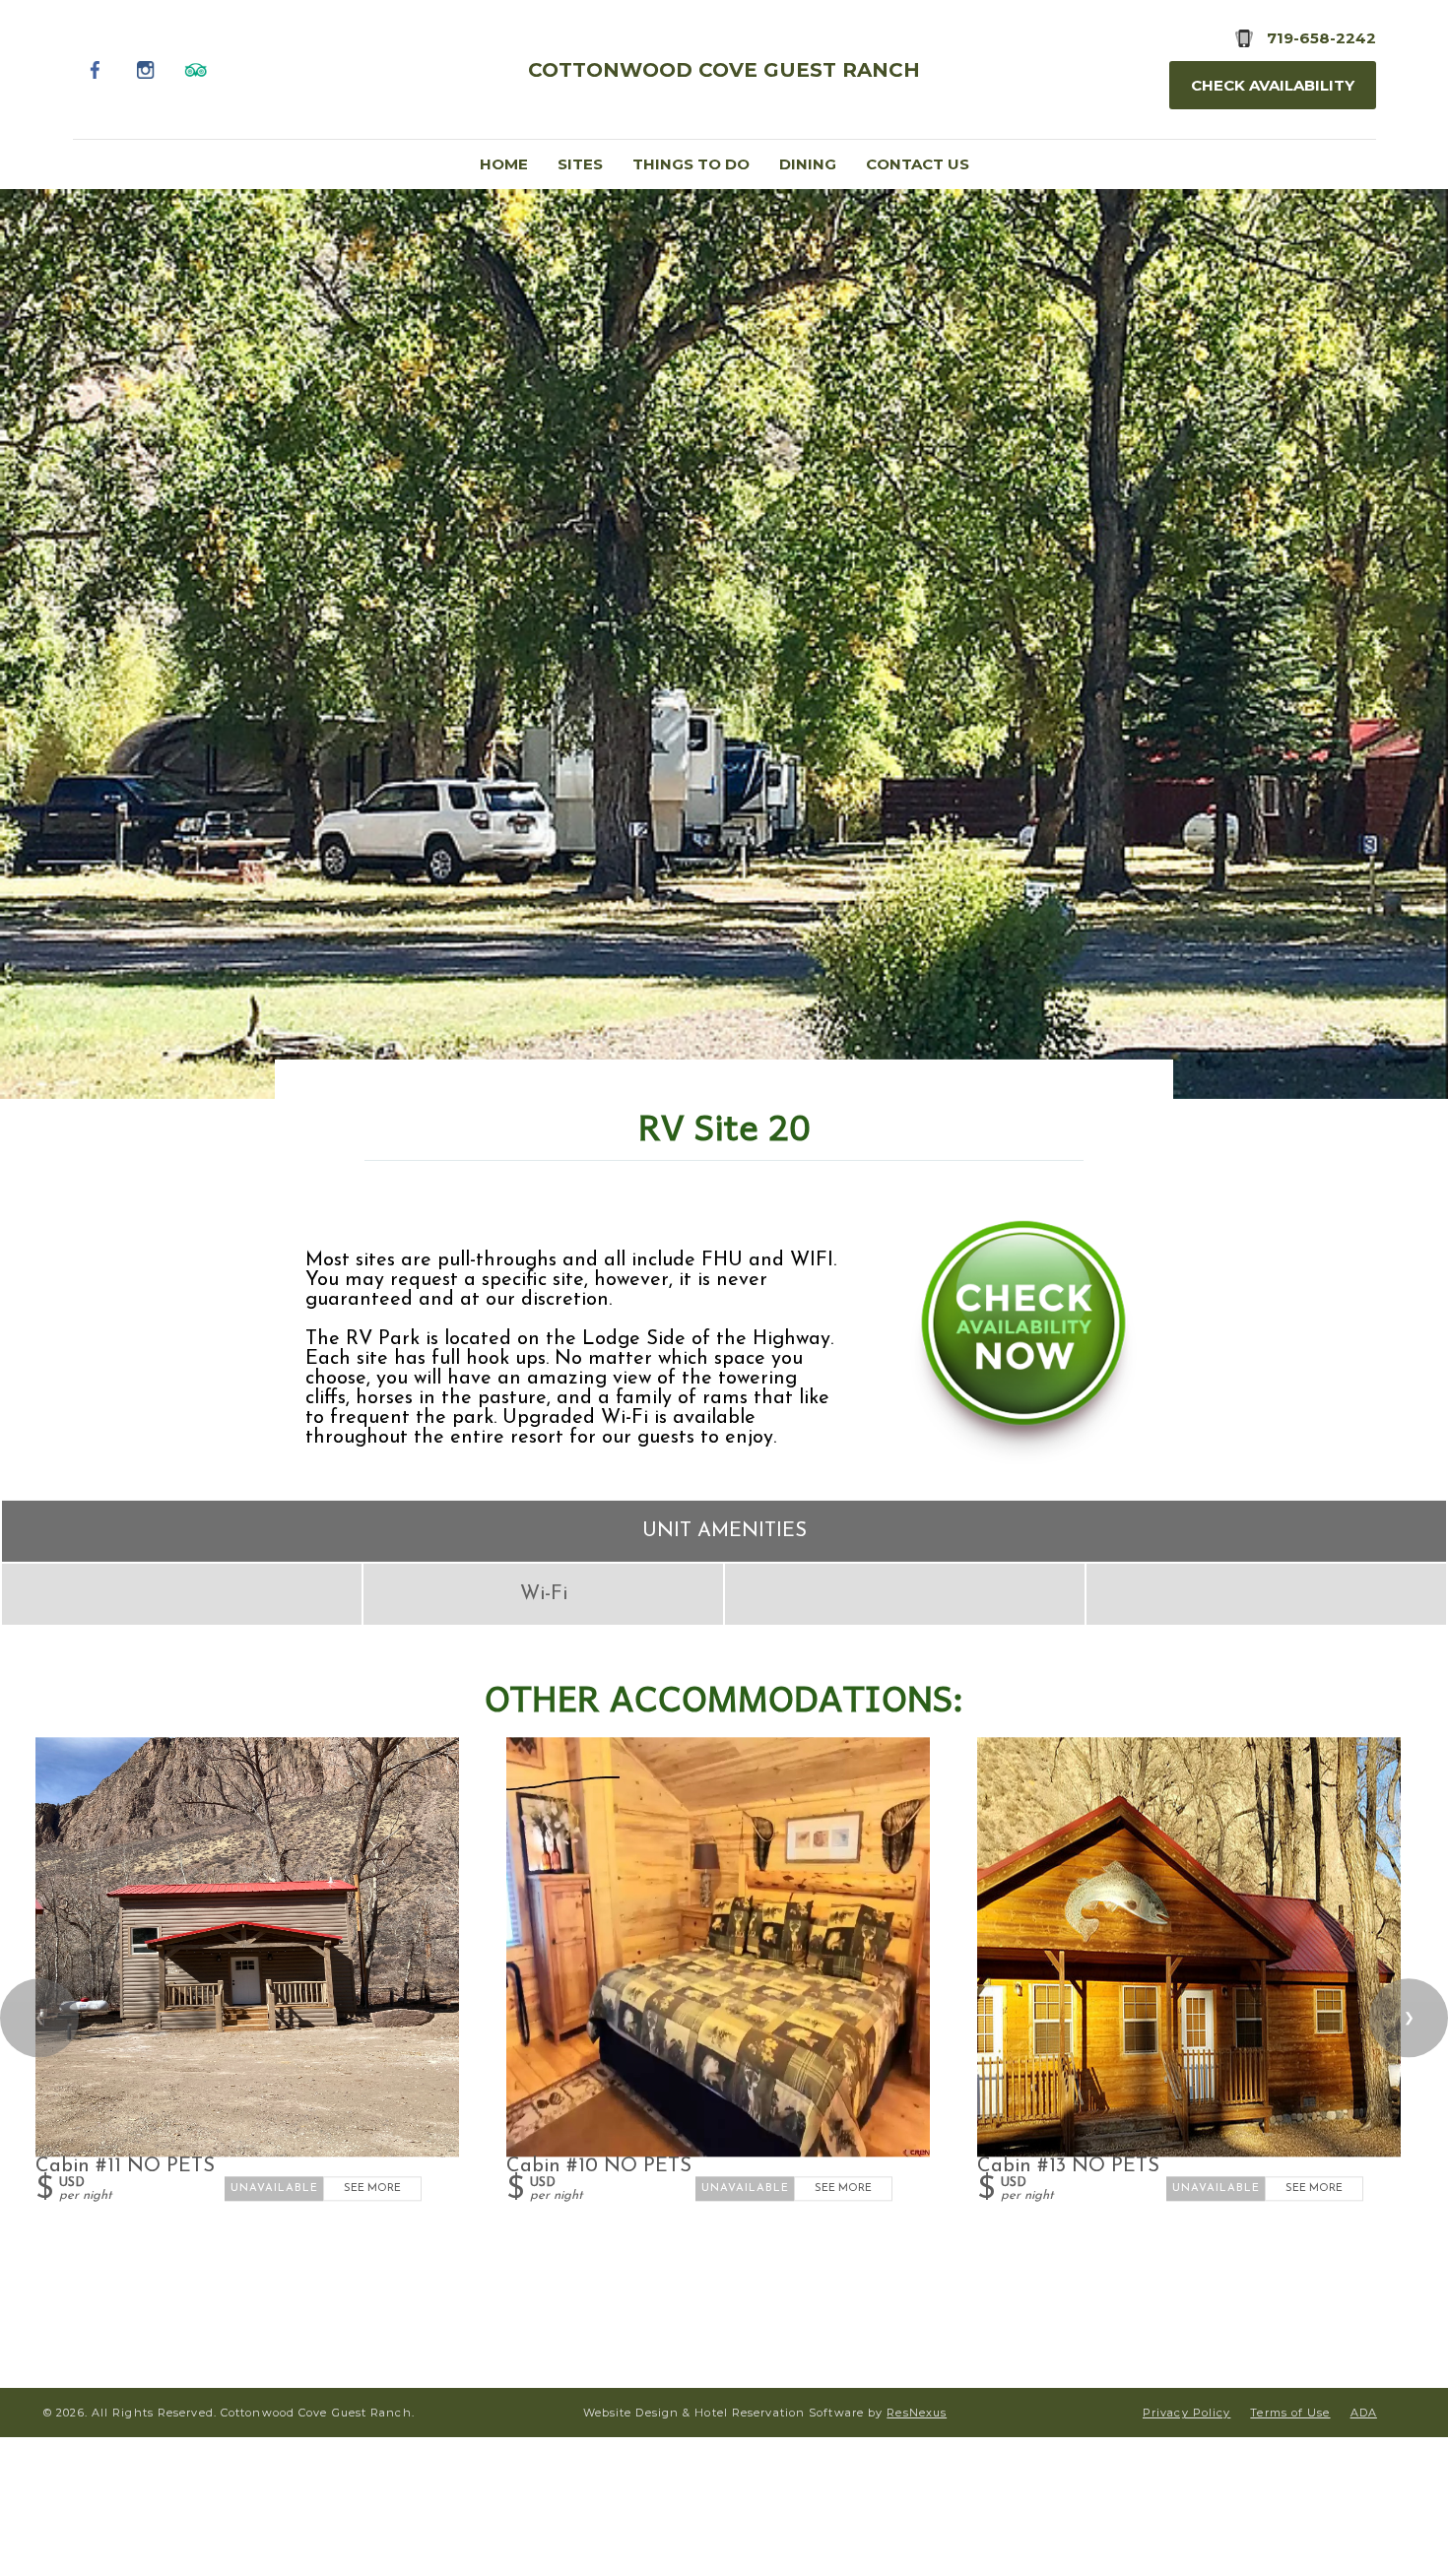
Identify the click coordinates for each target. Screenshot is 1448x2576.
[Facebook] (96, 69)
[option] (724, 643)
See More (372, 2190)
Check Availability (1273, 85)
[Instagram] (146, 69)
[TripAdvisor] (197, 69)
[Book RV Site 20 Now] (1023, 1459)
